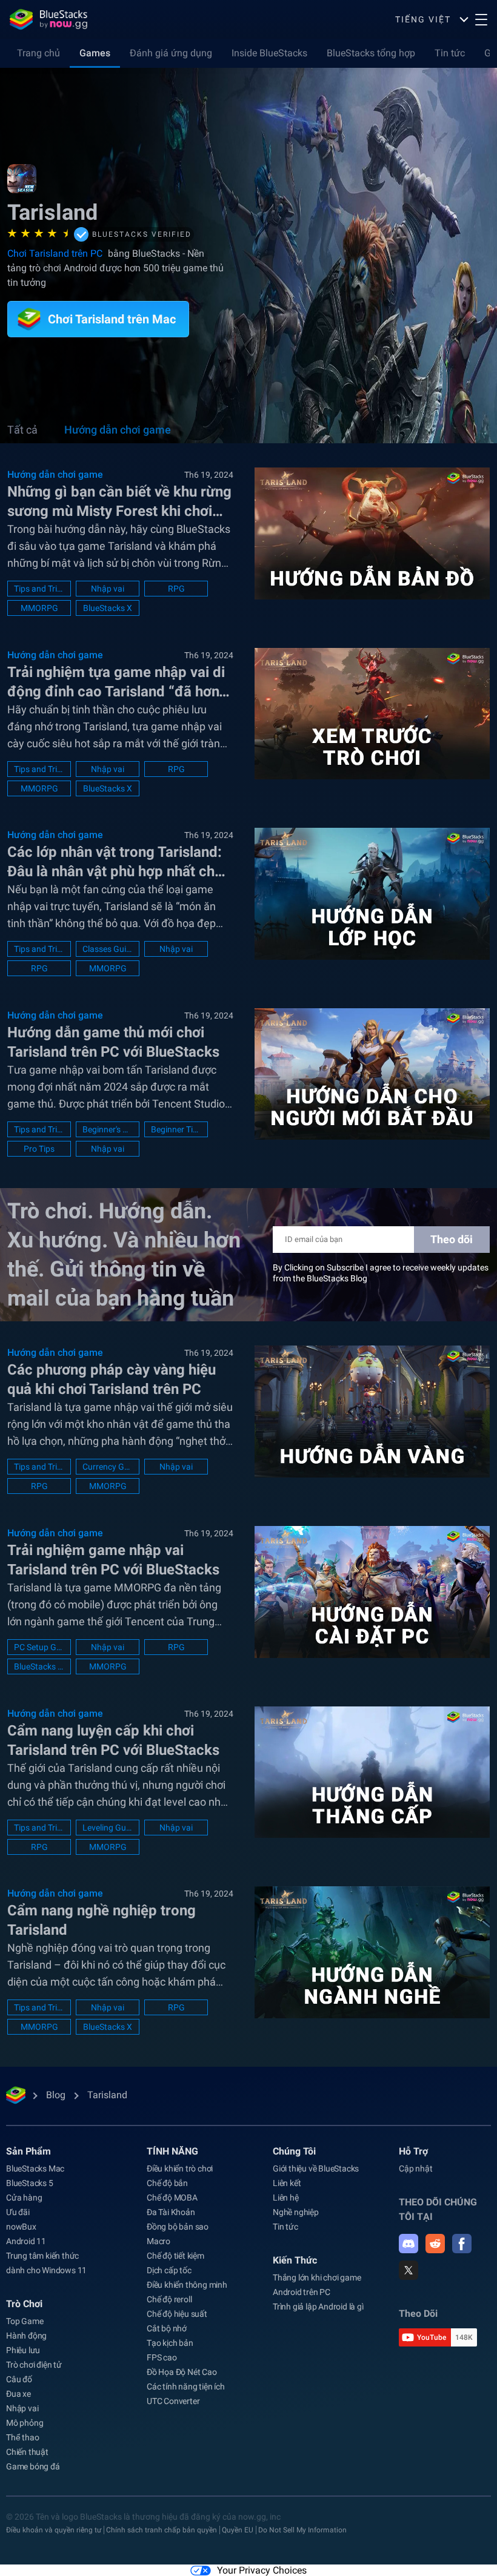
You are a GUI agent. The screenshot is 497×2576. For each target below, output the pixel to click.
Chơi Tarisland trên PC (56, 253)
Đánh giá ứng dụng (171, 53)
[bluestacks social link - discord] (409, 2244)
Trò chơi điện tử (34, 2365)
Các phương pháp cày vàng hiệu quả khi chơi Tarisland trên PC (112, 1379)
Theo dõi (452, 1239)
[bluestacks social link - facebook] (462, 2244)
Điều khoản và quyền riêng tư (54, 2530)
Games (95, 53)
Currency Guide (108, 1467)
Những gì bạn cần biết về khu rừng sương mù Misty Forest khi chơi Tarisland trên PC (119, 502)
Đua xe (18, 2394)
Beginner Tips (176, 1129)
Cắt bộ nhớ (167, 2328)
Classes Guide (108, 949)
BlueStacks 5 (30, 2183)
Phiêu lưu (23, 2350)
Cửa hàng (24, 2198)
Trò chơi (24, 2304)
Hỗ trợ (413, 2151)
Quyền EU (238, 2530)
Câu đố (19, 2379)
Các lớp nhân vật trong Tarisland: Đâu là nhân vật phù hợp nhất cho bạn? (115, 862)
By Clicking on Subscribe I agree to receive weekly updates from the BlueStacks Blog (381, 1273)
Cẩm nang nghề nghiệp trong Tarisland (102, 1920)
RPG (176, 589)
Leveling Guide (108, 1828)
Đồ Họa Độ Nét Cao (182, 2372)
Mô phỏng (25, 2423)
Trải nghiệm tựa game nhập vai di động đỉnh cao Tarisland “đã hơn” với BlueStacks (116, 682)
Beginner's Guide (108, 1129)
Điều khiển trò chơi (180, 2168)
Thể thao (22, 2437)
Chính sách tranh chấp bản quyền (162, 2530)
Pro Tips (39, 1149)
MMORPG (39, 608)
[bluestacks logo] (48, 19)
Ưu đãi (18, 2212)
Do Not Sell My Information (302, 2530)
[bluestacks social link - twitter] (409, 2270)
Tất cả (22, 430)
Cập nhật (415, 2168)
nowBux (21, 2227)
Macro (158, 2241)
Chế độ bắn (167, 2183)
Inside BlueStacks (269, 53)
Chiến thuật (27, 2452)
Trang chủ (38, 53)
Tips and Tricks (39, 589)
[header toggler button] (481, 19)
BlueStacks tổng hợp (371, 53)
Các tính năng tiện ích (186, 2386)
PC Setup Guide (39, 1647)
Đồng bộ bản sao (178, 2227)
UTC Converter (173, 2401)
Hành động (26, 2336)
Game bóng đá (33, 2466)
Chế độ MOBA (172, 2198)
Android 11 (26, 2241)
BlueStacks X (108, 608)
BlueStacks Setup (39, 1666)
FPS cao (162, 2357)
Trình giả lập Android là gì (318, 2307)
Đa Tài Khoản (171, 2212)
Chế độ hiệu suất (177, 2314)
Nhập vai (108, 589)
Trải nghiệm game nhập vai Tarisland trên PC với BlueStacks (113, 1560)
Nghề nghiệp (296, 2212)
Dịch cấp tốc (169, 2270)
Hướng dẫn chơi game (118, 430)
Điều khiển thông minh (187, 2285)
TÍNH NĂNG (172, 2151)
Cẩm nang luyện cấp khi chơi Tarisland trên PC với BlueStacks (113, 1740)
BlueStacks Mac (35, 2168)
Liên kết (287, 2183)
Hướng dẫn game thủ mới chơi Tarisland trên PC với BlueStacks (113, 1042)
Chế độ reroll (169, 2299)
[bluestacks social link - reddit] (435, 2244)
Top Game (25, 2321)
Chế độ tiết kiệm (175, 2256)
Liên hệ (286, 2198)
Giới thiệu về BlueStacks (316, 2168)
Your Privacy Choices (262, 2570)
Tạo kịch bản (170, 2343)
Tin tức (450, 53)
